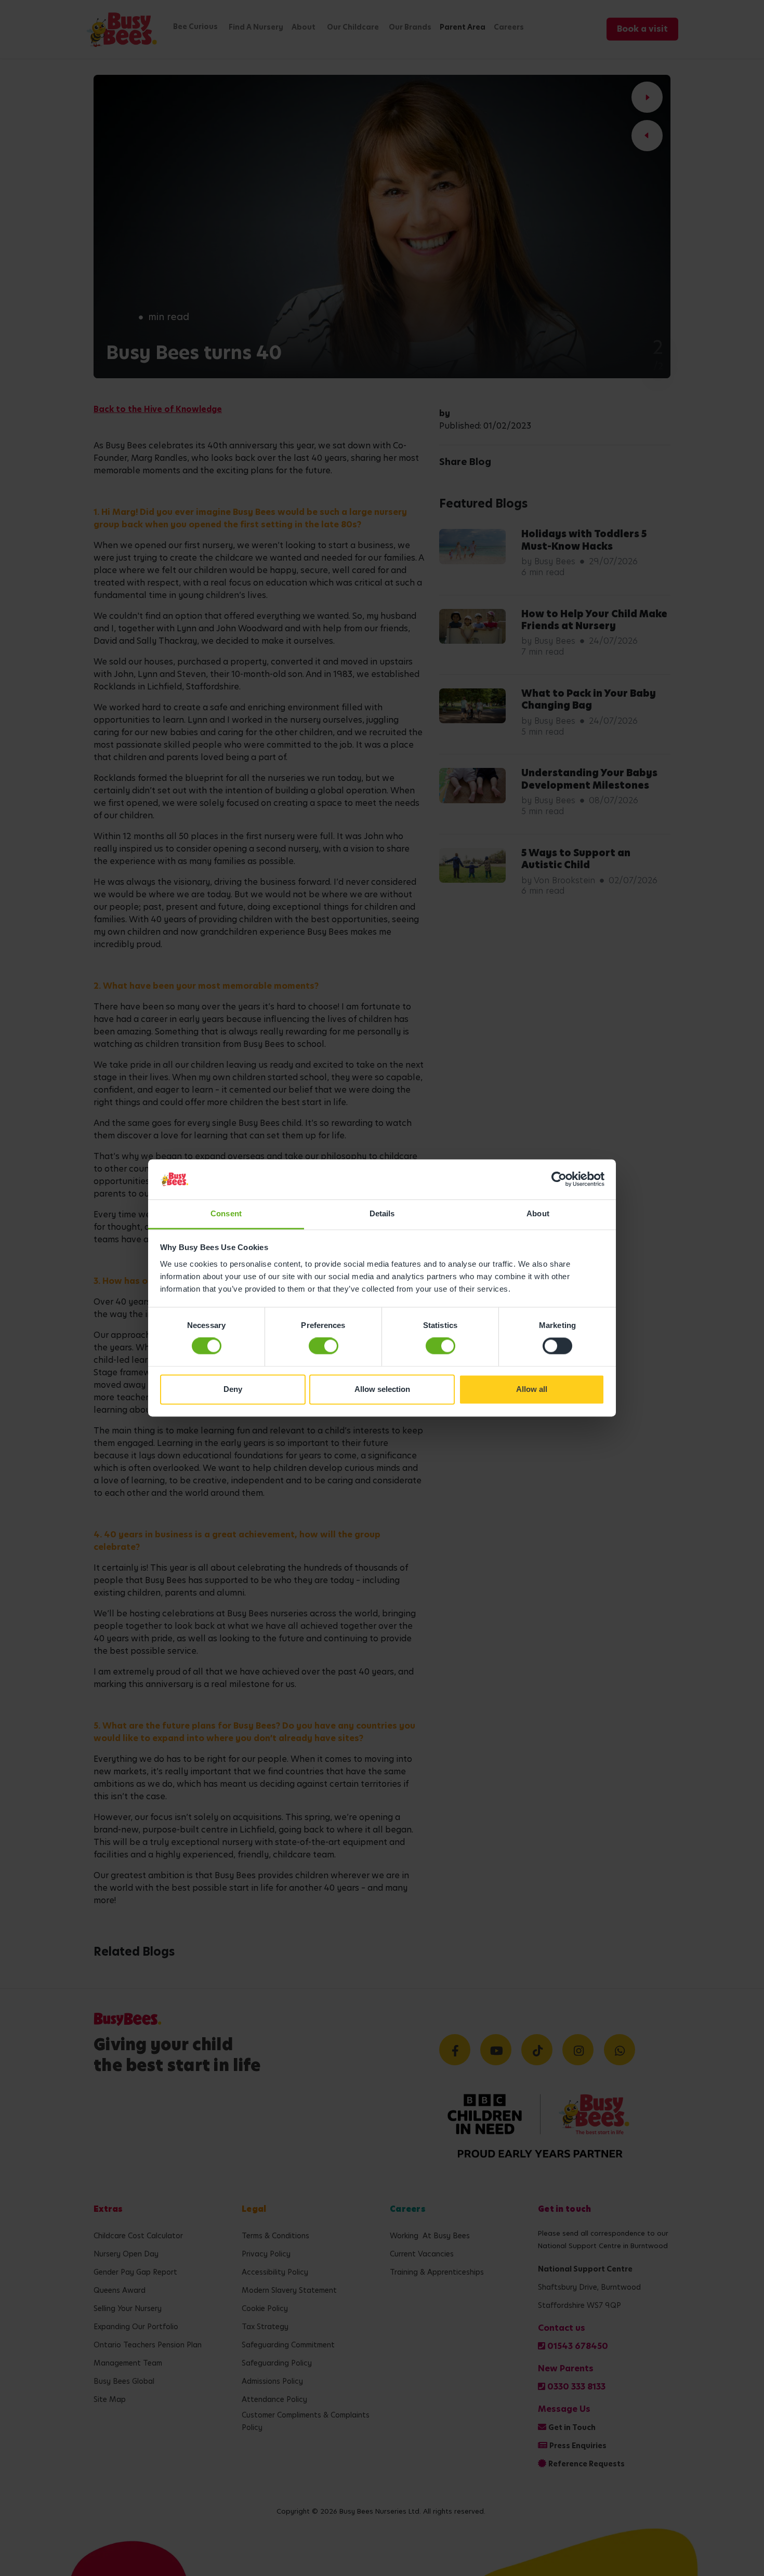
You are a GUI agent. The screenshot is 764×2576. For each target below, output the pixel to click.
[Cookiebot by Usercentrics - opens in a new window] (559, 1179)
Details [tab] (382, 1213)
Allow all (532, 1389)
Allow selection (382, 1389)
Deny (233, 1389)
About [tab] (538, 1213)
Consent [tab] (226, 1213)
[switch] (324, 1346)
